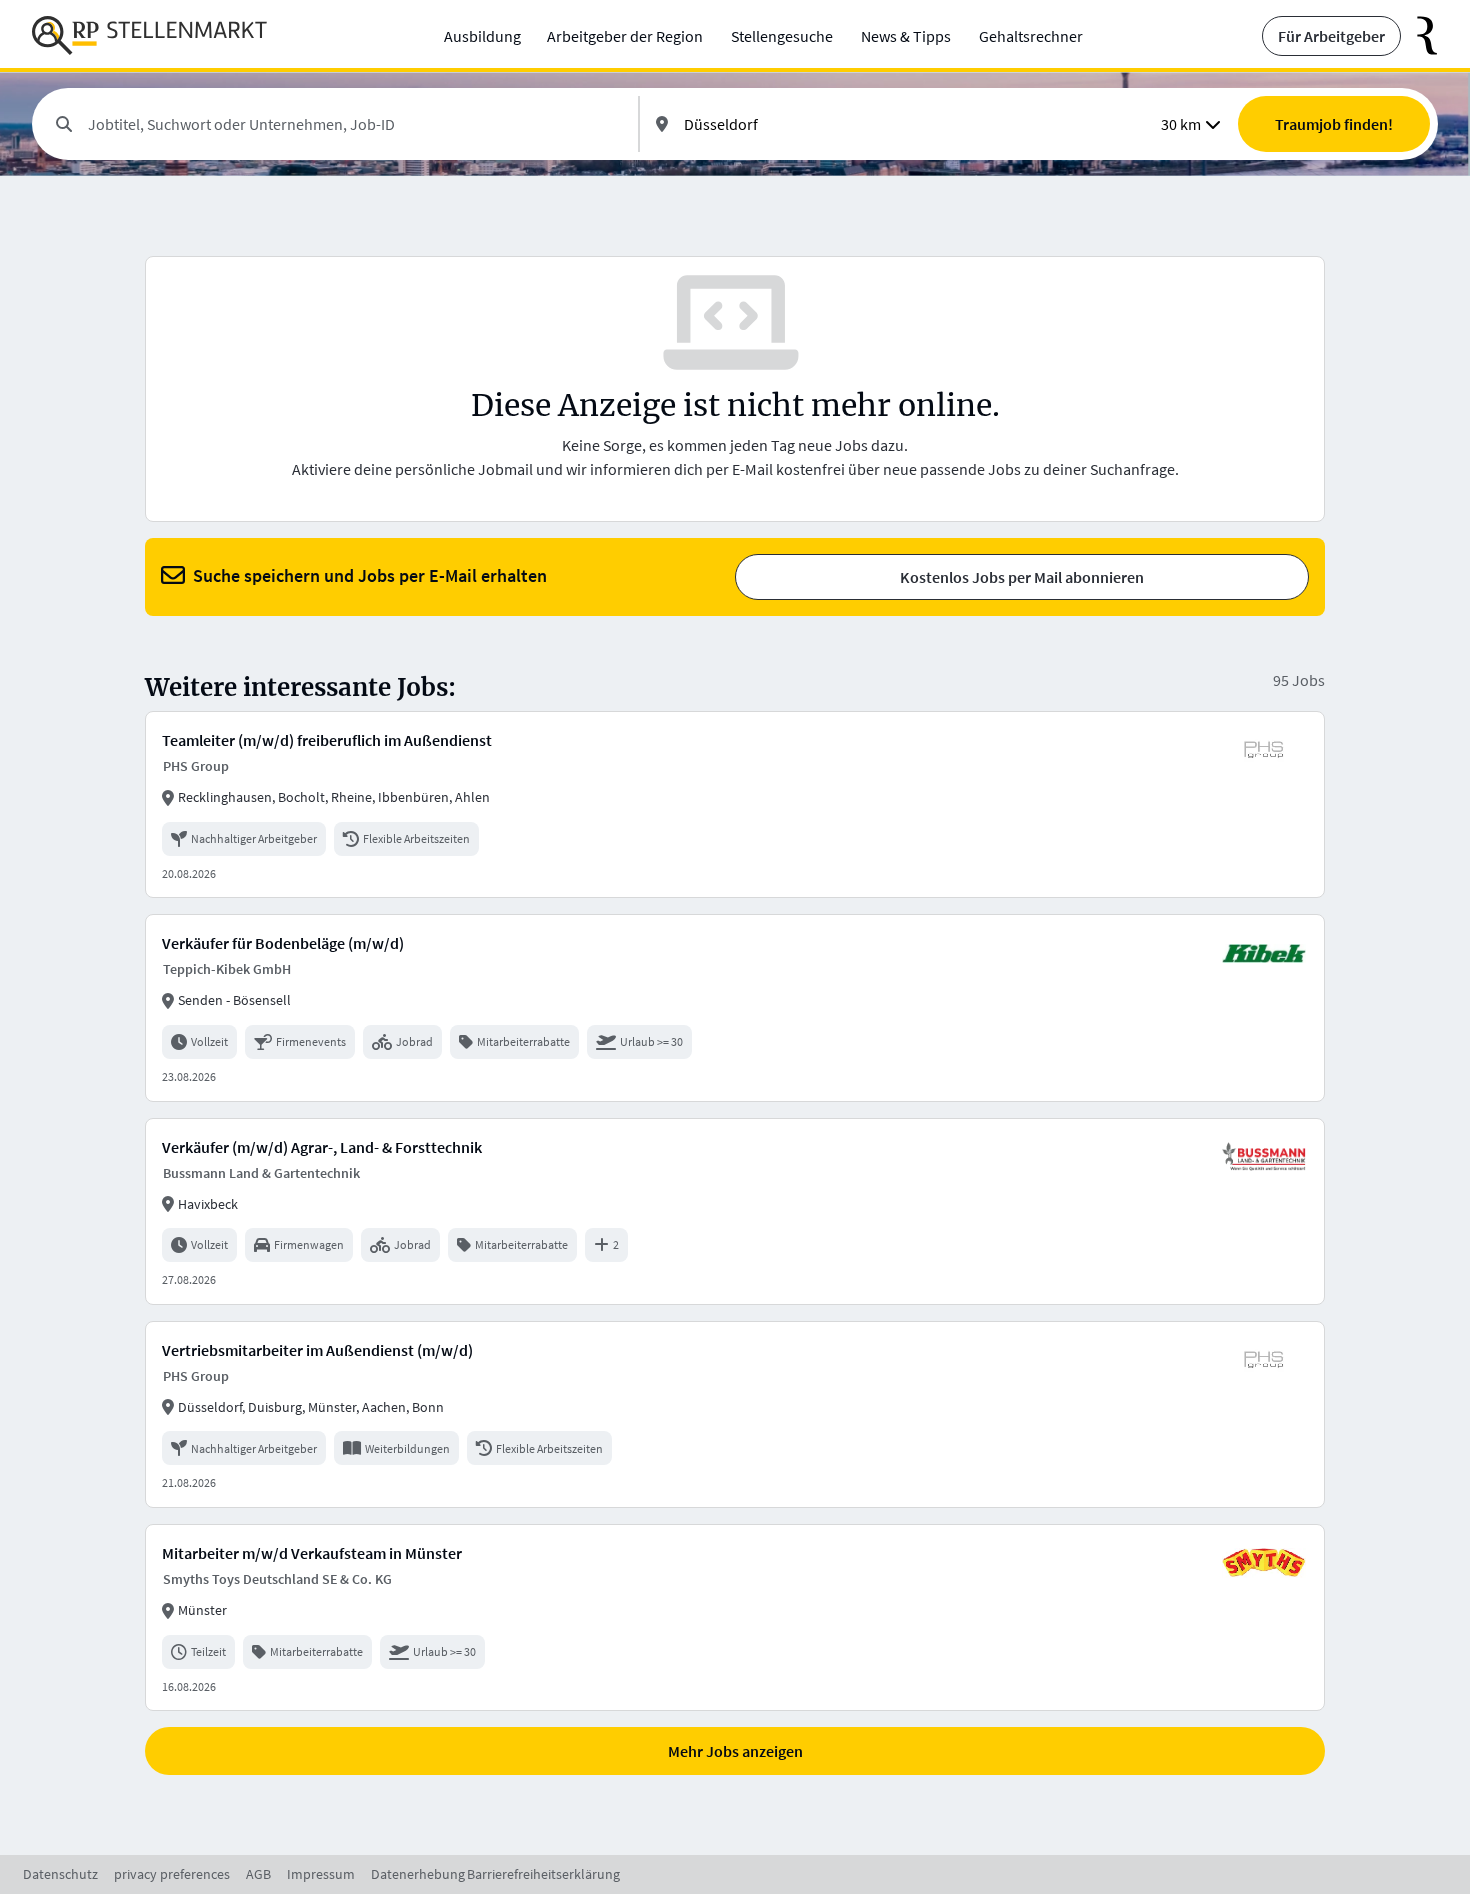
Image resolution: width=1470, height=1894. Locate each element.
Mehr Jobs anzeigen (735, 1751)
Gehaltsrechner (1031, 36)
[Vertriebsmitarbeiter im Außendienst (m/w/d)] (735, 1414)
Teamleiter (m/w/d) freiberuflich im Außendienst (327, 740)
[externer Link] (1419, 36)
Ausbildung (482, 36)
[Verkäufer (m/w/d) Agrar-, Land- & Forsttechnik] (735, 1211)
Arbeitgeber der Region (625, 36)
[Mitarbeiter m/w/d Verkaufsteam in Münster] (735, 1617)
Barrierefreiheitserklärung (543, 1874)
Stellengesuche (782, 36)
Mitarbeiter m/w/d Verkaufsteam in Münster (312, 1553)
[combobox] (355, 124)
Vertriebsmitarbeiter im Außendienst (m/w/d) (317, 1350)
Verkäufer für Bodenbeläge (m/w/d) (283, 943)
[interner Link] (149, 36)
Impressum (321, 1874)
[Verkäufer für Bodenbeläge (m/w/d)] (735, 1007)
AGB (258, 1874)
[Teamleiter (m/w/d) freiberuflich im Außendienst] (735, 804)
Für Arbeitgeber (1331, 36)
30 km (1181, 124)
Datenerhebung (418, 1874)
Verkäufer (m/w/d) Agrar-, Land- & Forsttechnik (322, 1147)
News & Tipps (906, 36)
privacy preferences (172, 1874)
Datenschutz (60, 1874)
